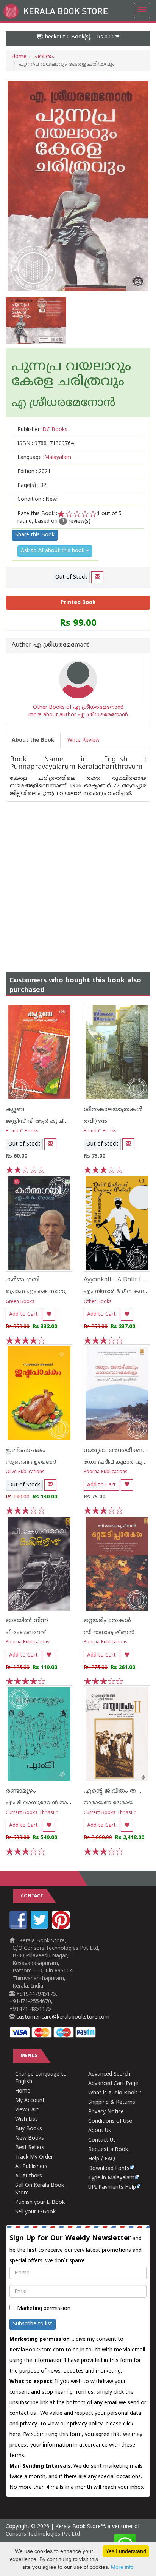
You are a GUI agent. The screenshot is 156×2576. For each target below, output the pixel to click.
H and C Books (22, 1131)
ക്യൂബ (15, 1110)
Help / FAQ (102, 2159)
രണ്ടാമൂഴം (21, 1791)
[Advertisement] (78, 879)
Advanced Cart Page (113, 2084)
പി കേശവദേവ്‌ (26, 1633)
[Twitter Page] (41, 1927)
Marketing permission (44, 2309)
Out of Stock (71, 577)
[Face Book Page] (19, 1927)
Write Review (83, 740)
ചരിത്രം (44, 57)
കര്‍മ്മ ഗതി (23, 1280)
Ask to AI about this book (53, 551)
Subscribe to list (33, 2324)
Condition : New (37, 500)
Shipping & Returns (112, 2103)
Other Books (98, 1302)
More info (122, 2567)
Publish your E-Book (40, 2203)
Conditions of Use (110, 2121)
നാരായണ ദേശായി (109, 1803)
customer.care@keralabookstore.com (62, 2017)
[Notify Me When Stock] (97, 577)
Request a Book (108, 2150)
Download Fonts (109, 2169)
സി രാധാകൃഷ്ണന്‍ (109, 1633)
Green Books (20, 1302)
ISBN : (46, 444)
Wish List (26, 2119)
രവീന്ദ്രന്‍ (95, 1122)
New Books (30, 2138)
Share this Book (35, 535)
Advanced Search (109, 2074)
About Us (100, 2131)
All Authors (29, 2176)
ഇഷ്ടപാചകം (26, 1450)
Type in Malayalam (111, 2178)
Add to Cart (23, 1314)
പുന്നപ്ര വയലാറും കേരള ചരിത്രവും (71, 375)
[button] (78, 38)
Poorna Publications (106, 1472)
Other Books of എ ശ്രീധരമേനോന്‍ (78, 708)
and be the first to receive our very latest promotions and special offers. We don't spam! (76, 2249)
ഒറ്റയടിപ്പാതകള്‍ (107, 1621)
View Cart (27, 2110)
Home (19, 57)
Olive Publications (25, 1472)
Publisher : (42, 430)
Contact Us (102, 2140)
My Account (30, 2101)
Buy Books (29, 2129)
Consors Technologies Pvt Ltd (43, 2534)
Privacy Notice (106, 2112)
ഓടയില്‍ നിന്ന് (27, 1621)
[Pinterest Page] (62, 1927)
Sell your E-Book (35, 2212)
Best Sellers (30, 2148)
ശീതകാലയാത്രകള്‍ (113, 1110)
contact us (23, 2414)
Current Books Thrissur (32, 1813)
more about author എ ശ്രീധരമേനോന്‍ (78, 715)
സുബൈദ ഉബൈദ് (31, 1462)
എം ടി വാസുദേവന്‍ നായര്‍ (41, 1803)
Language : (44, 458)
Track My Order (34, 2157)
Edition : (34, 472)
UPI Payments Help (112, 2187)
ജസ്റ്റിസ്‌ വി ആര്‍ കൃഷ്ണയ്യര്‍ (43, 1122)
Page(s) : (32, 486)
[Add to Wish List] (49, 1315)
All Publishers (31, 2167)
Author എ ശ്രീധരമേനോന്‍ (51, 645)
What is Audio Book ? (115, 2093)
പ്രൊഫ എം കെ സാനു (36, 1292)
